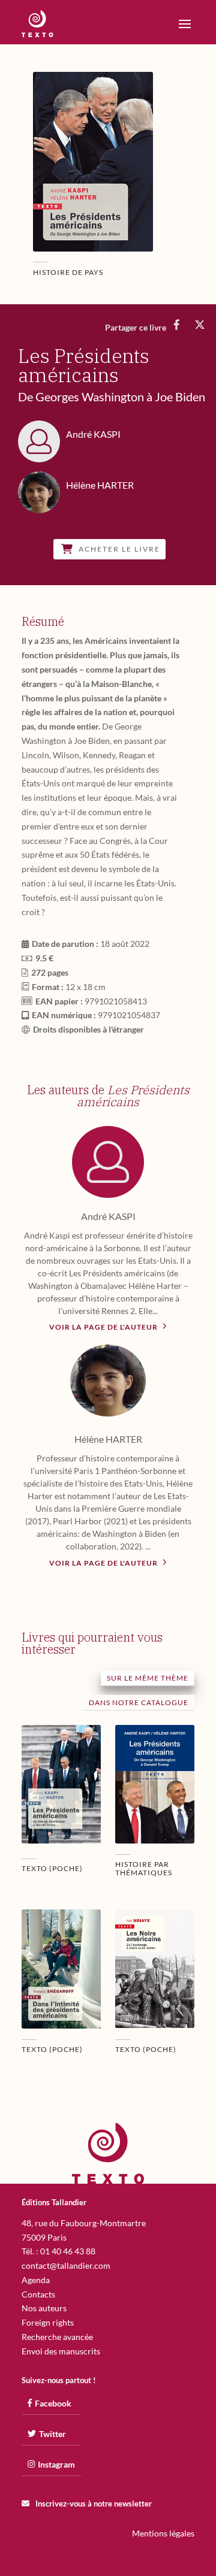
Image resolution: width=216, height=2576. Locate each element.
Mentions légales (163, 2533)
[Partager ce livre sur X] (199, 325)
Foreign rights (48, 2322)
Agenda (36, 2280)
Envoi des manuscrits (61, 2351)
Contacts (38, 2294)
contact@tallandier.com (66, 2265)
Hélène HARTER (108, 1439)
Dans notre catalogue (139, 1702)
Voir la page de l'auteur (104, 1327)
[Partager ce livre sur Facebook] (177, 325)
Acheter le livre (119, 549)
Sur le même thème (148, 1678)
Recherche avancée (57, 2337)
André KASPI (108, 1216)
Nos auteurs (44, 2308)
